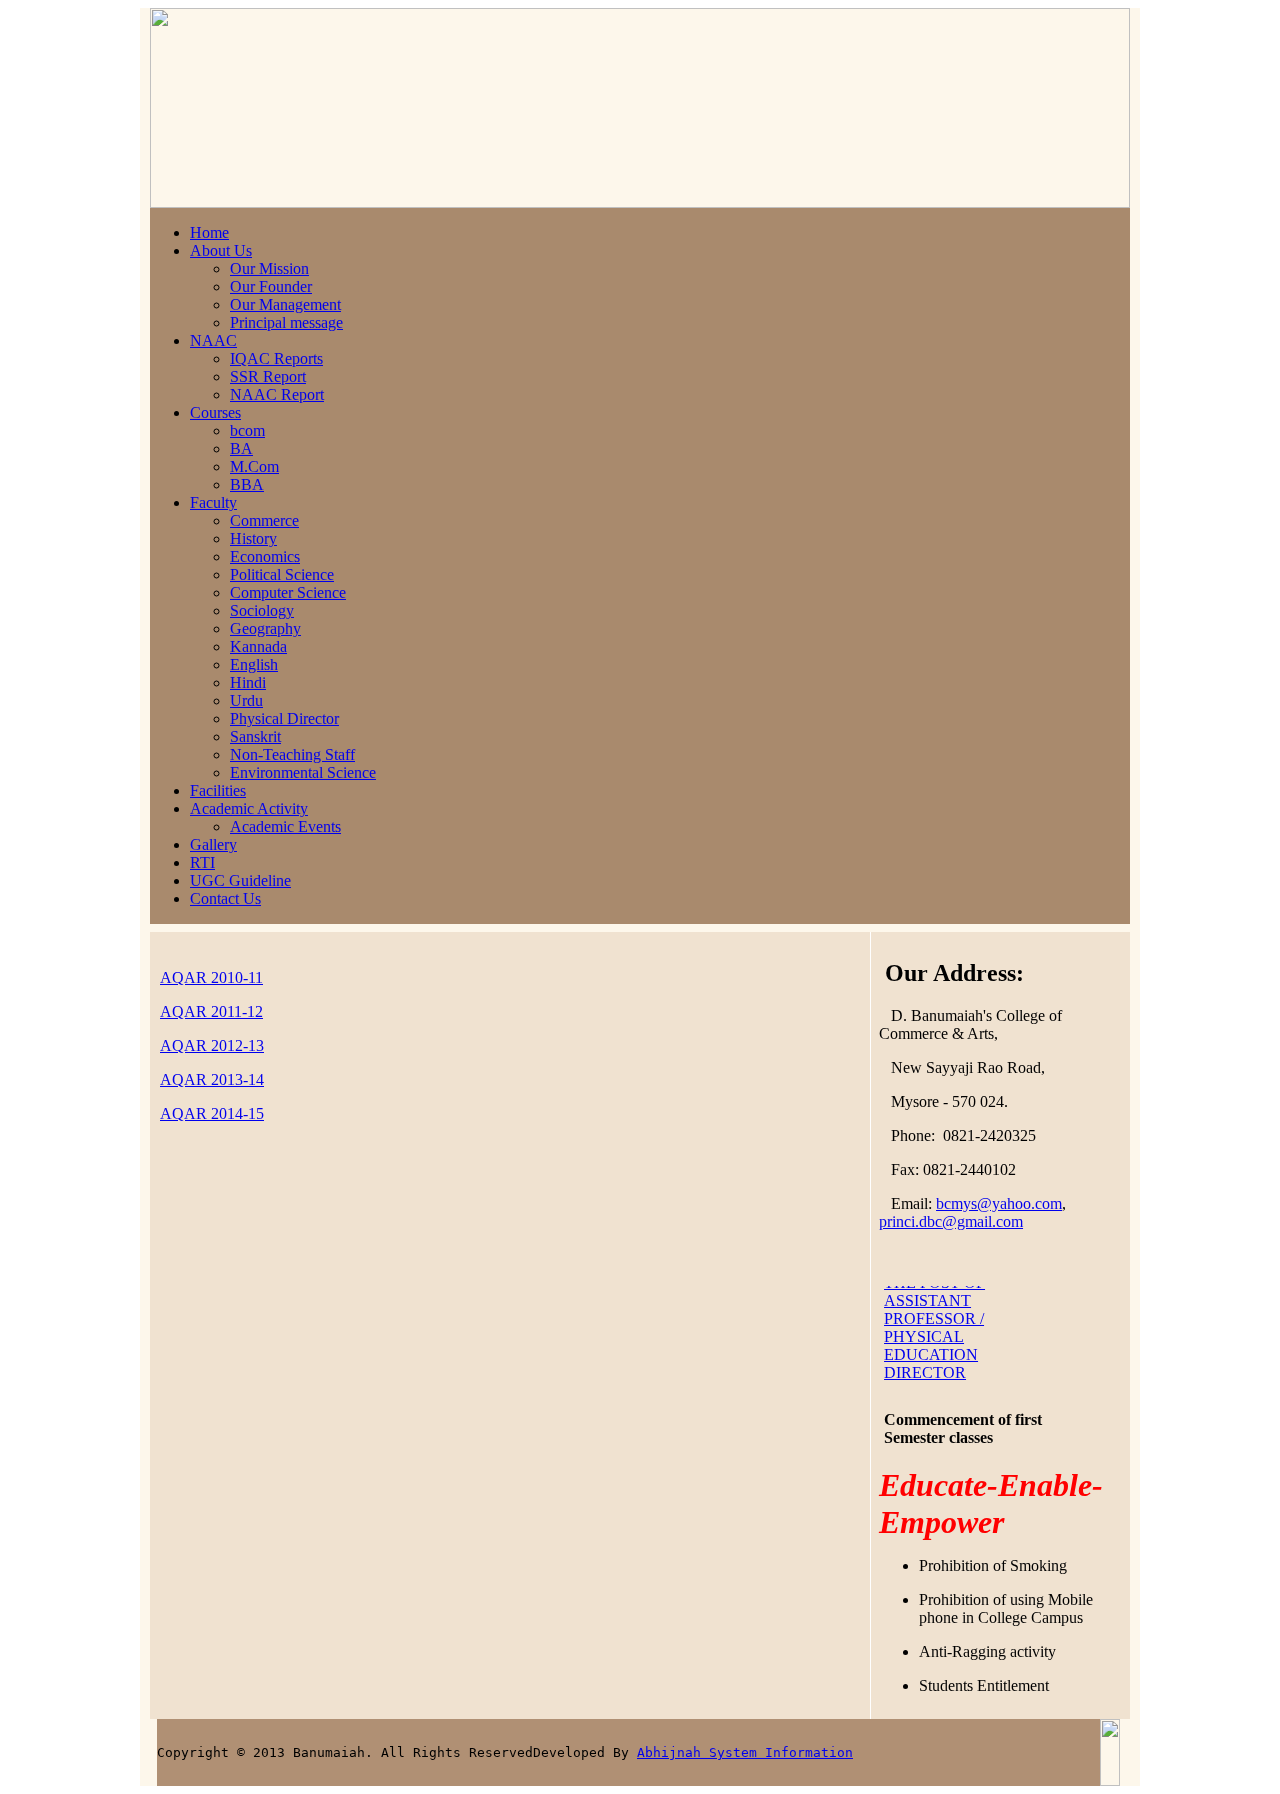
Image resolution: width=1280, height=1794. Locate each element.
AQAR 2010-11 (211, 977)
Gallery (213, 844)
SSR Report (268, 376)
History (253, 538)
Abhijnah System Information (745, 1752)
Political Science (282, 574)
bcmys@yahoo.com (999, 1203)
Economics (265, 556)
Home (209, 232)
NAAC (213, 340)
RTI (202, 862)
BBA (247, 484)
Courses (215, 412)
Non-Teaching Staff (292, 754)
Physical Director (284, 718)
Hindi (248, 682)
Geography (265, 628)
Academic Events (285, 826)
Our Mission (269, 268)
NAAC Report (277, 394)
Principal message (286, 322)
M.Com (254, 466)
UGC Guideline (240, 880)
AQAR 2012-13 (212, 1045)
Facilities (218, 790)
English (254, 664)
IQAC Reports (276, 358)
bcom (247, 430)
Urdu (246, 700)
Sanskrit (255, 736)
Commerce (264, 520)
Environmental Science (303, 772)
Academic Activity (249, 808)
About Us (221, 250)
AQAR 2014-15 (212, 1113)
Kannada (258, 646)
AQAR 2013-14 (212, 1079)
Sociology (262, 610)
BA (241, 448)
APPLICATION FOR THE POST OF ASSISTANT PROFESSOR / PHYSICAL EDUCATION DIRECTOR (954, 1293)
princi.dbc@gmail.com (951, 1221)
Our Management (285, 304)
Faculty (213, 502)
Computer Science (288, 592)
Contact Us (225, 898)
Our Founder (271, 286)
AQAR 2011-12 (211, 1011)
